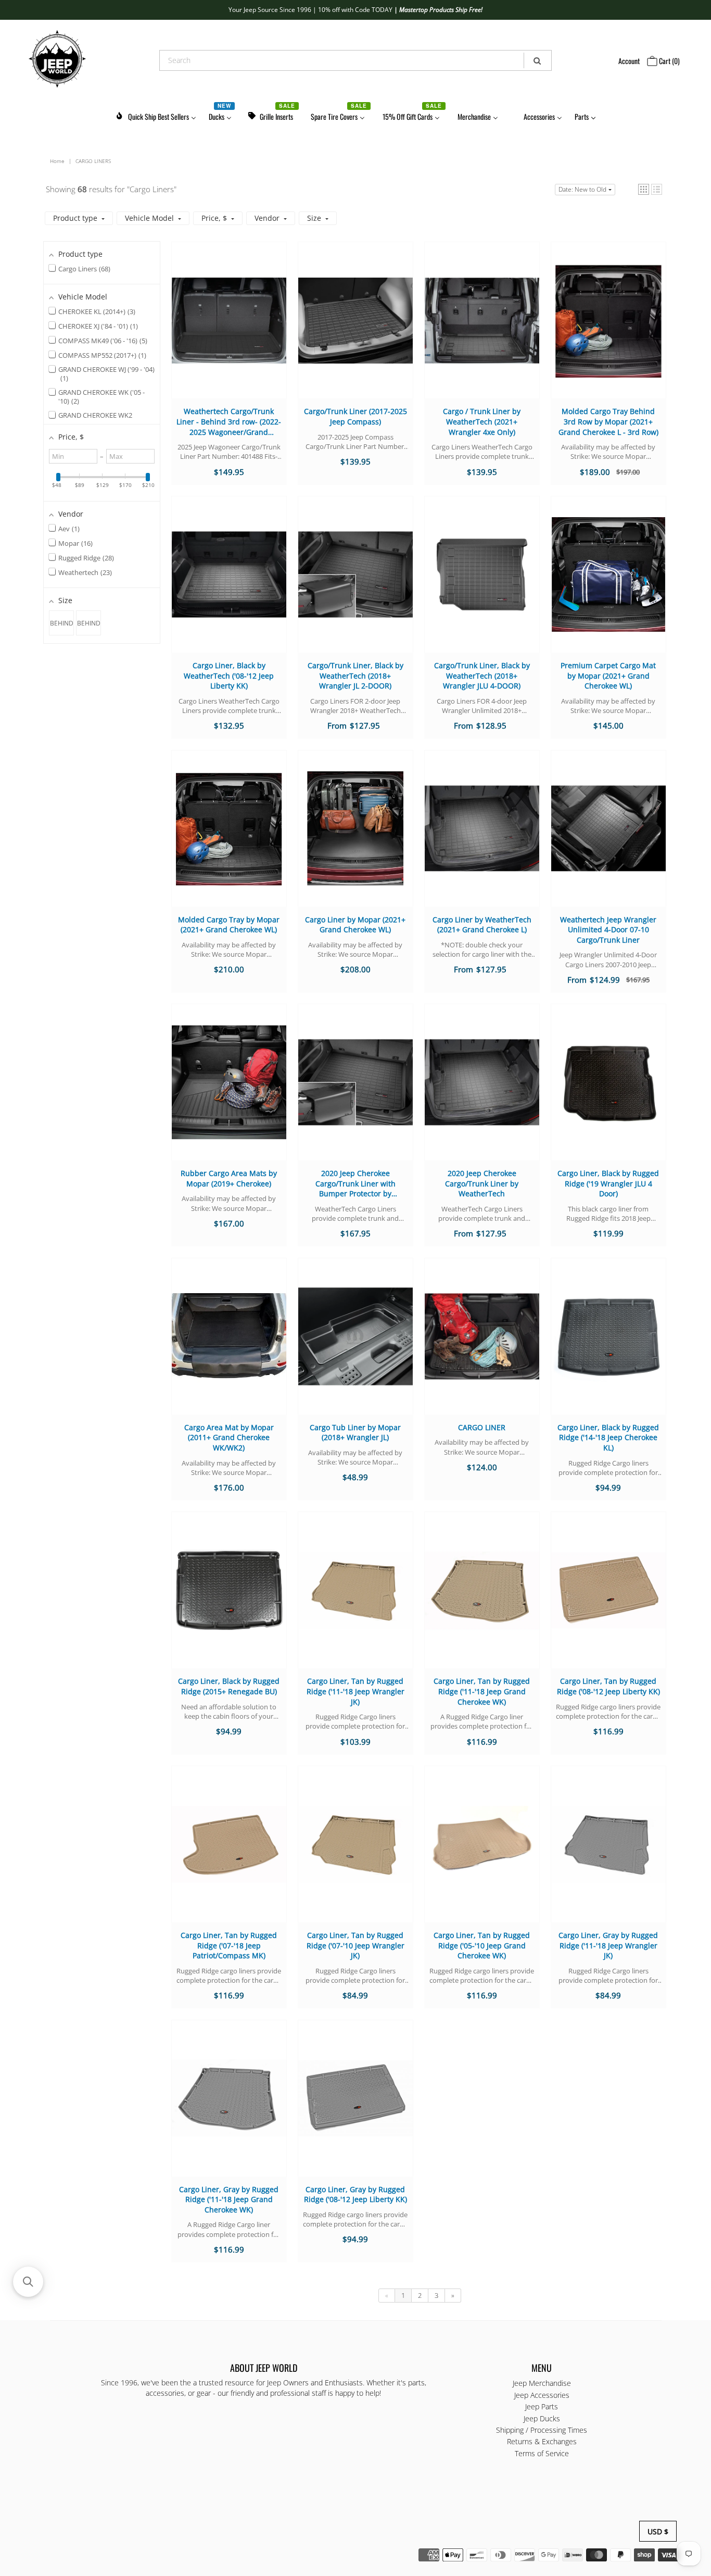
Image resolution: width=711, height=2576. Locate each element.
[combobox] (355, 60)
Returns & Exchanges (542, 2441)
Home (57, 161)
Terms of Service (542, 2453)
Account (629, 61)
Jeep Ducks (542, 2418)
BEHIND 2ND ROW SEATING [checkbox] (89, 627)
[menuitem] (156, 115)
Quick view (229, 330)
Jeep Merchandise (542, 2383)
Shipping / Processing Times (542, 2430)
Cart (669, 61)
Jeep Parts (542, 2406)
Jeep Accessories (542, 2395)
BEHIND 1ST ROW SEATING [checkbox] (62, 627)
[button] (644, 189)
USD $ (658, 2531)
